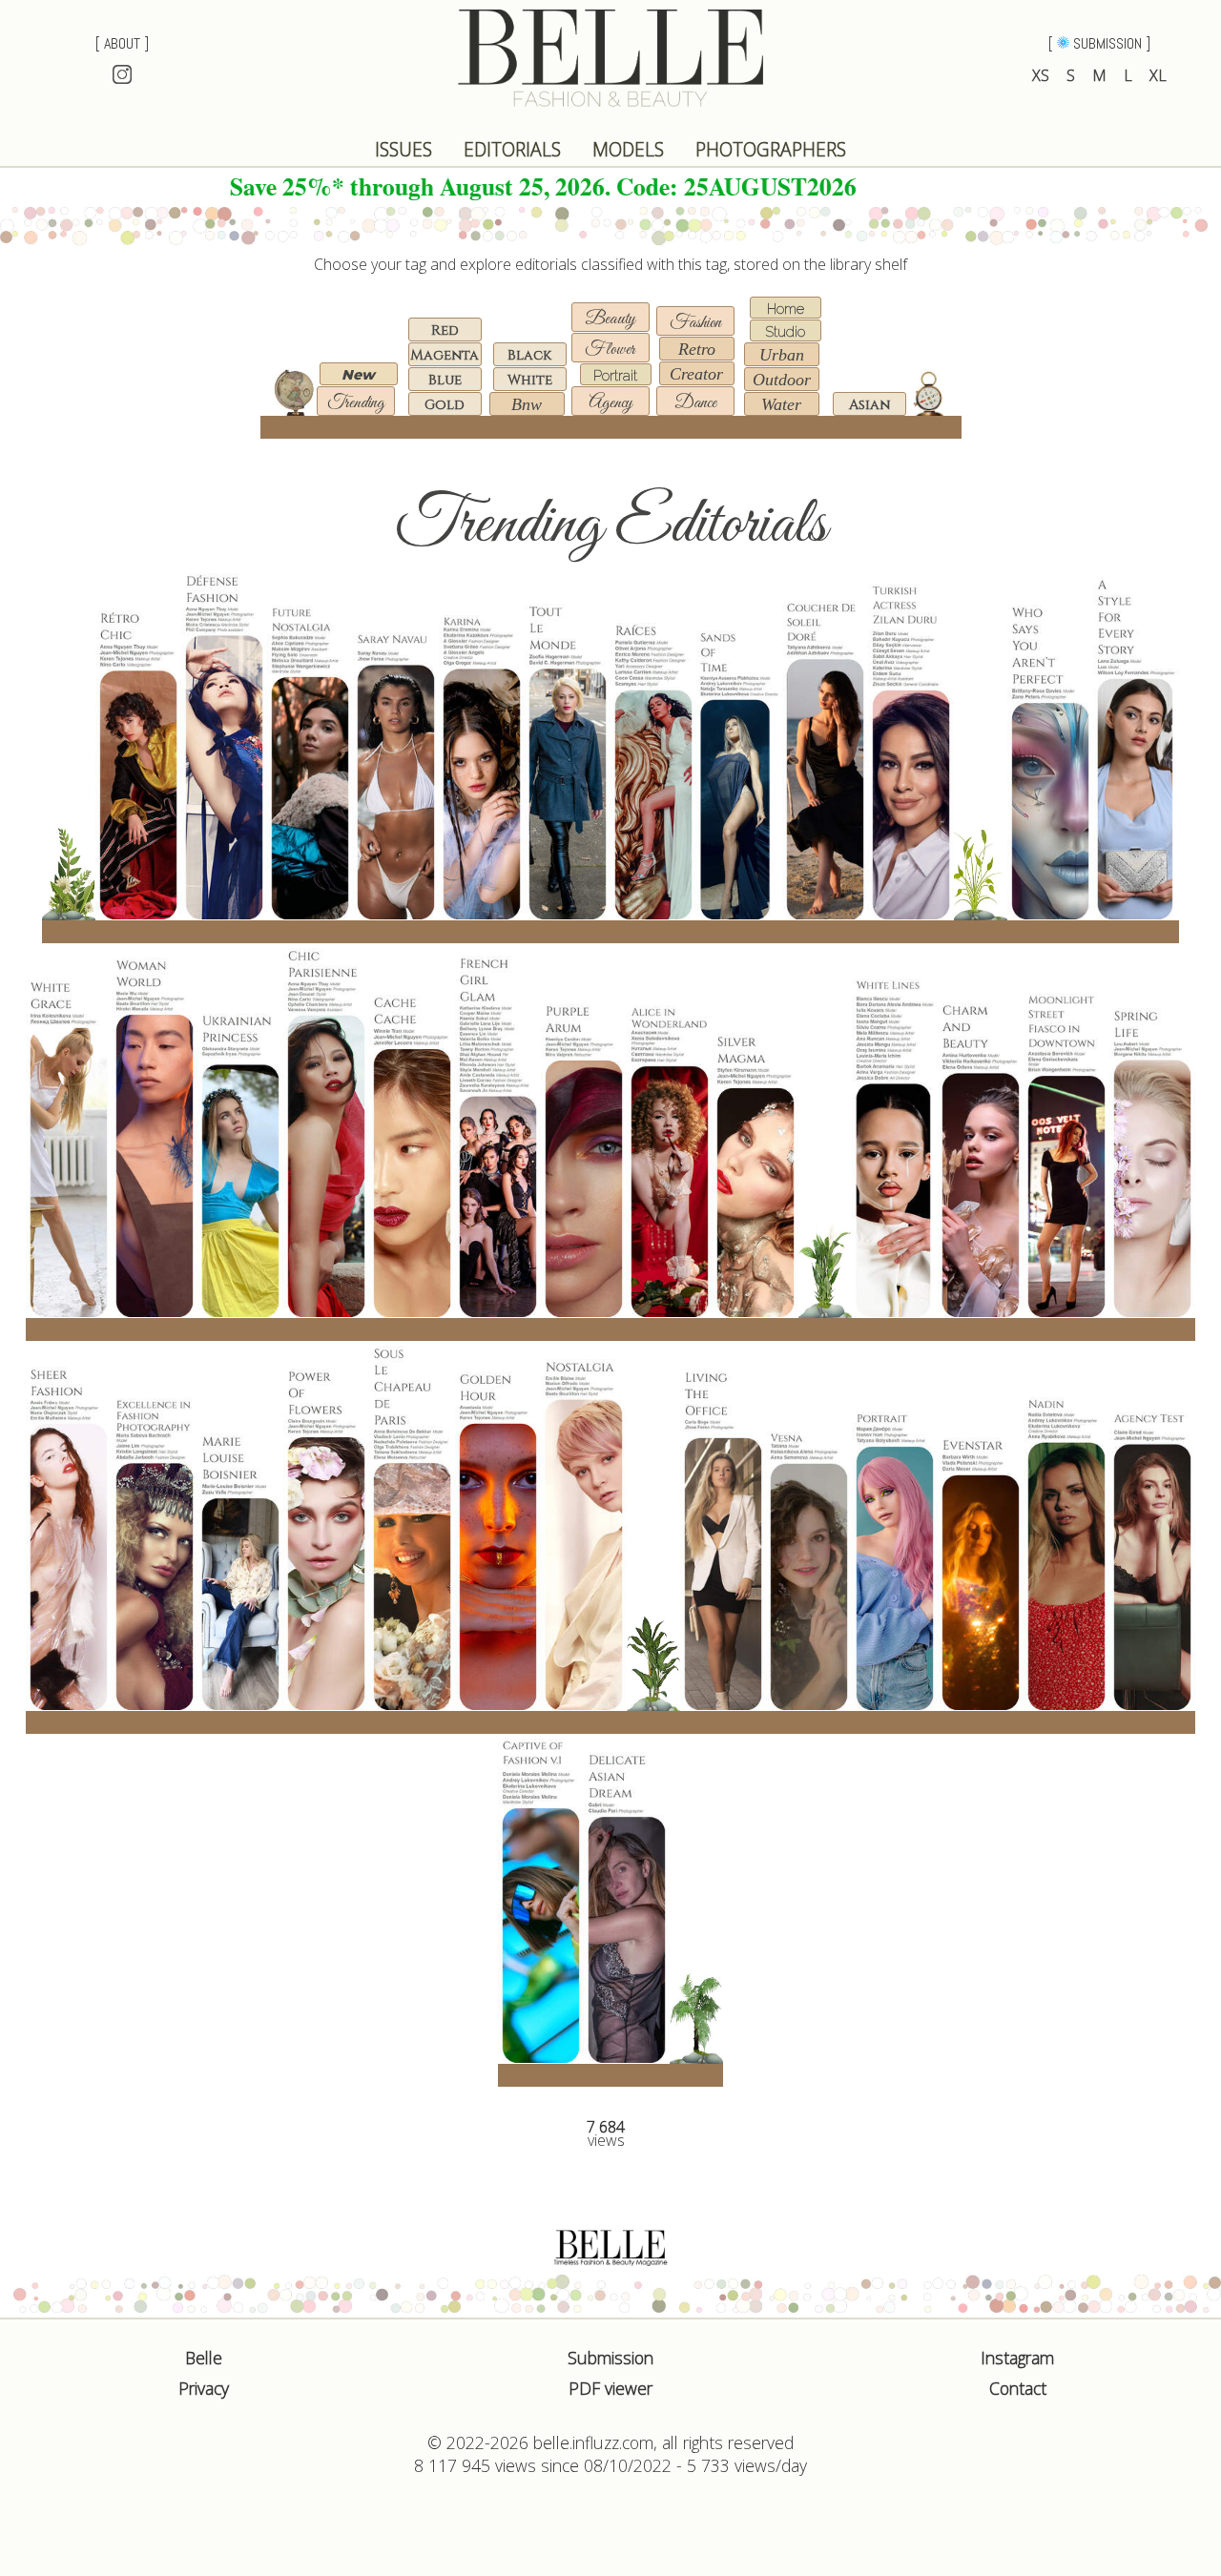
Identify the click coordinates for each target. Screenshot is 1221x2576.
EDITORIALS (512, 149)
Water (781, 404)
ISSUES (404, 149)
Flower (610, 350)
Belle (204, 2358)
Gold (445, 405)
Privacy (204, 2388)
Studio (785, 331)
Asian (869, 405)
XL (1158, 75)
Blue (445, 380)
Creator (696, 374)
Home (786, 309)
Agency (610, 403)
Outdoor (782, 380)
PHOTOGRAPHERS (771, 149)
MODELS (628, 149)
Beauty (610, 319)
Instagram (1017, 2358)
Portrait (615, 375)
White (530, 380)
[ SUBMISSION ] (1099, 43)
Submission (610, 2358)
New (358, 375)
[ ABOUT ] (122, 43)
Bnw (527, 404)
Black (529, 355)
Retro (697, 349)
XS (1041, 75)
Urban (782, 355)
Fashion (695, 323)
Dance (695, 403)
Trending (356, 403)
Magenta (445, 355)
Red (445, 330)
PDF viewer (610, 2388)
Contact (1018, 2388)
